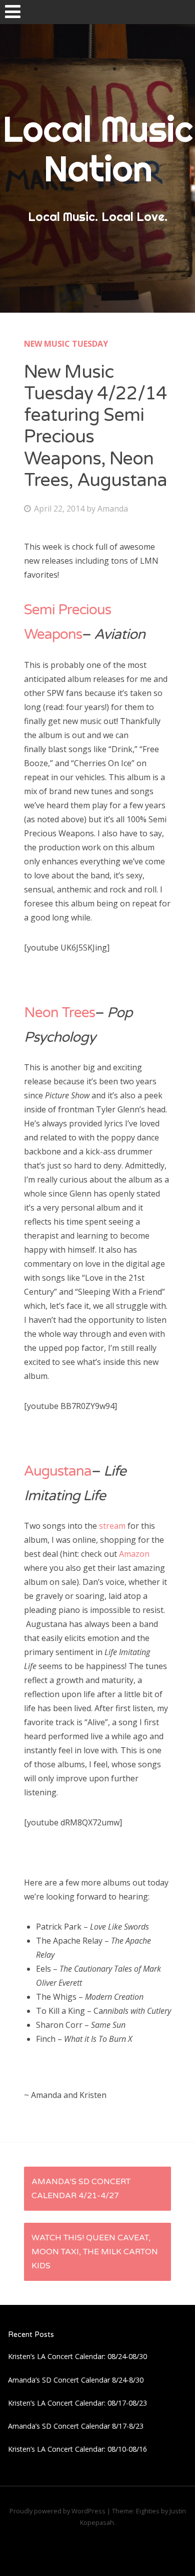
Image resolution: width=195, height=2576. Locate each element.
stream (113, 1526)
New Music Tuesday (66, 344)
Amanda (113, 509)
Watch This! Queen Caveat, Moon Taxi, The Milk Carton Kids (95, 2252)
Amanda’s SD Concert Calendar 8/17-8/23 (76, 2426)
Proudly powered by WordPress (57, 2511)
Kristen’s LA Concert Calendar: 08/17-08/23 (77, 2403)
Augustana (58, 1471)
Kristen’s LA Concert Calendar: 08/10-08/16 (77, 2449)
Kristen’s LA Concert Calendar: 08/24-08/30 (77, 2356)
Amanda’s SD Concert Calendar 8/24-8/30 (76, 2380)
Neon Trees (59, 1013)
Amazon (134, 1554)
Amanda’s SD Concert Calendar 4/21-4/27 (81, 2189)
